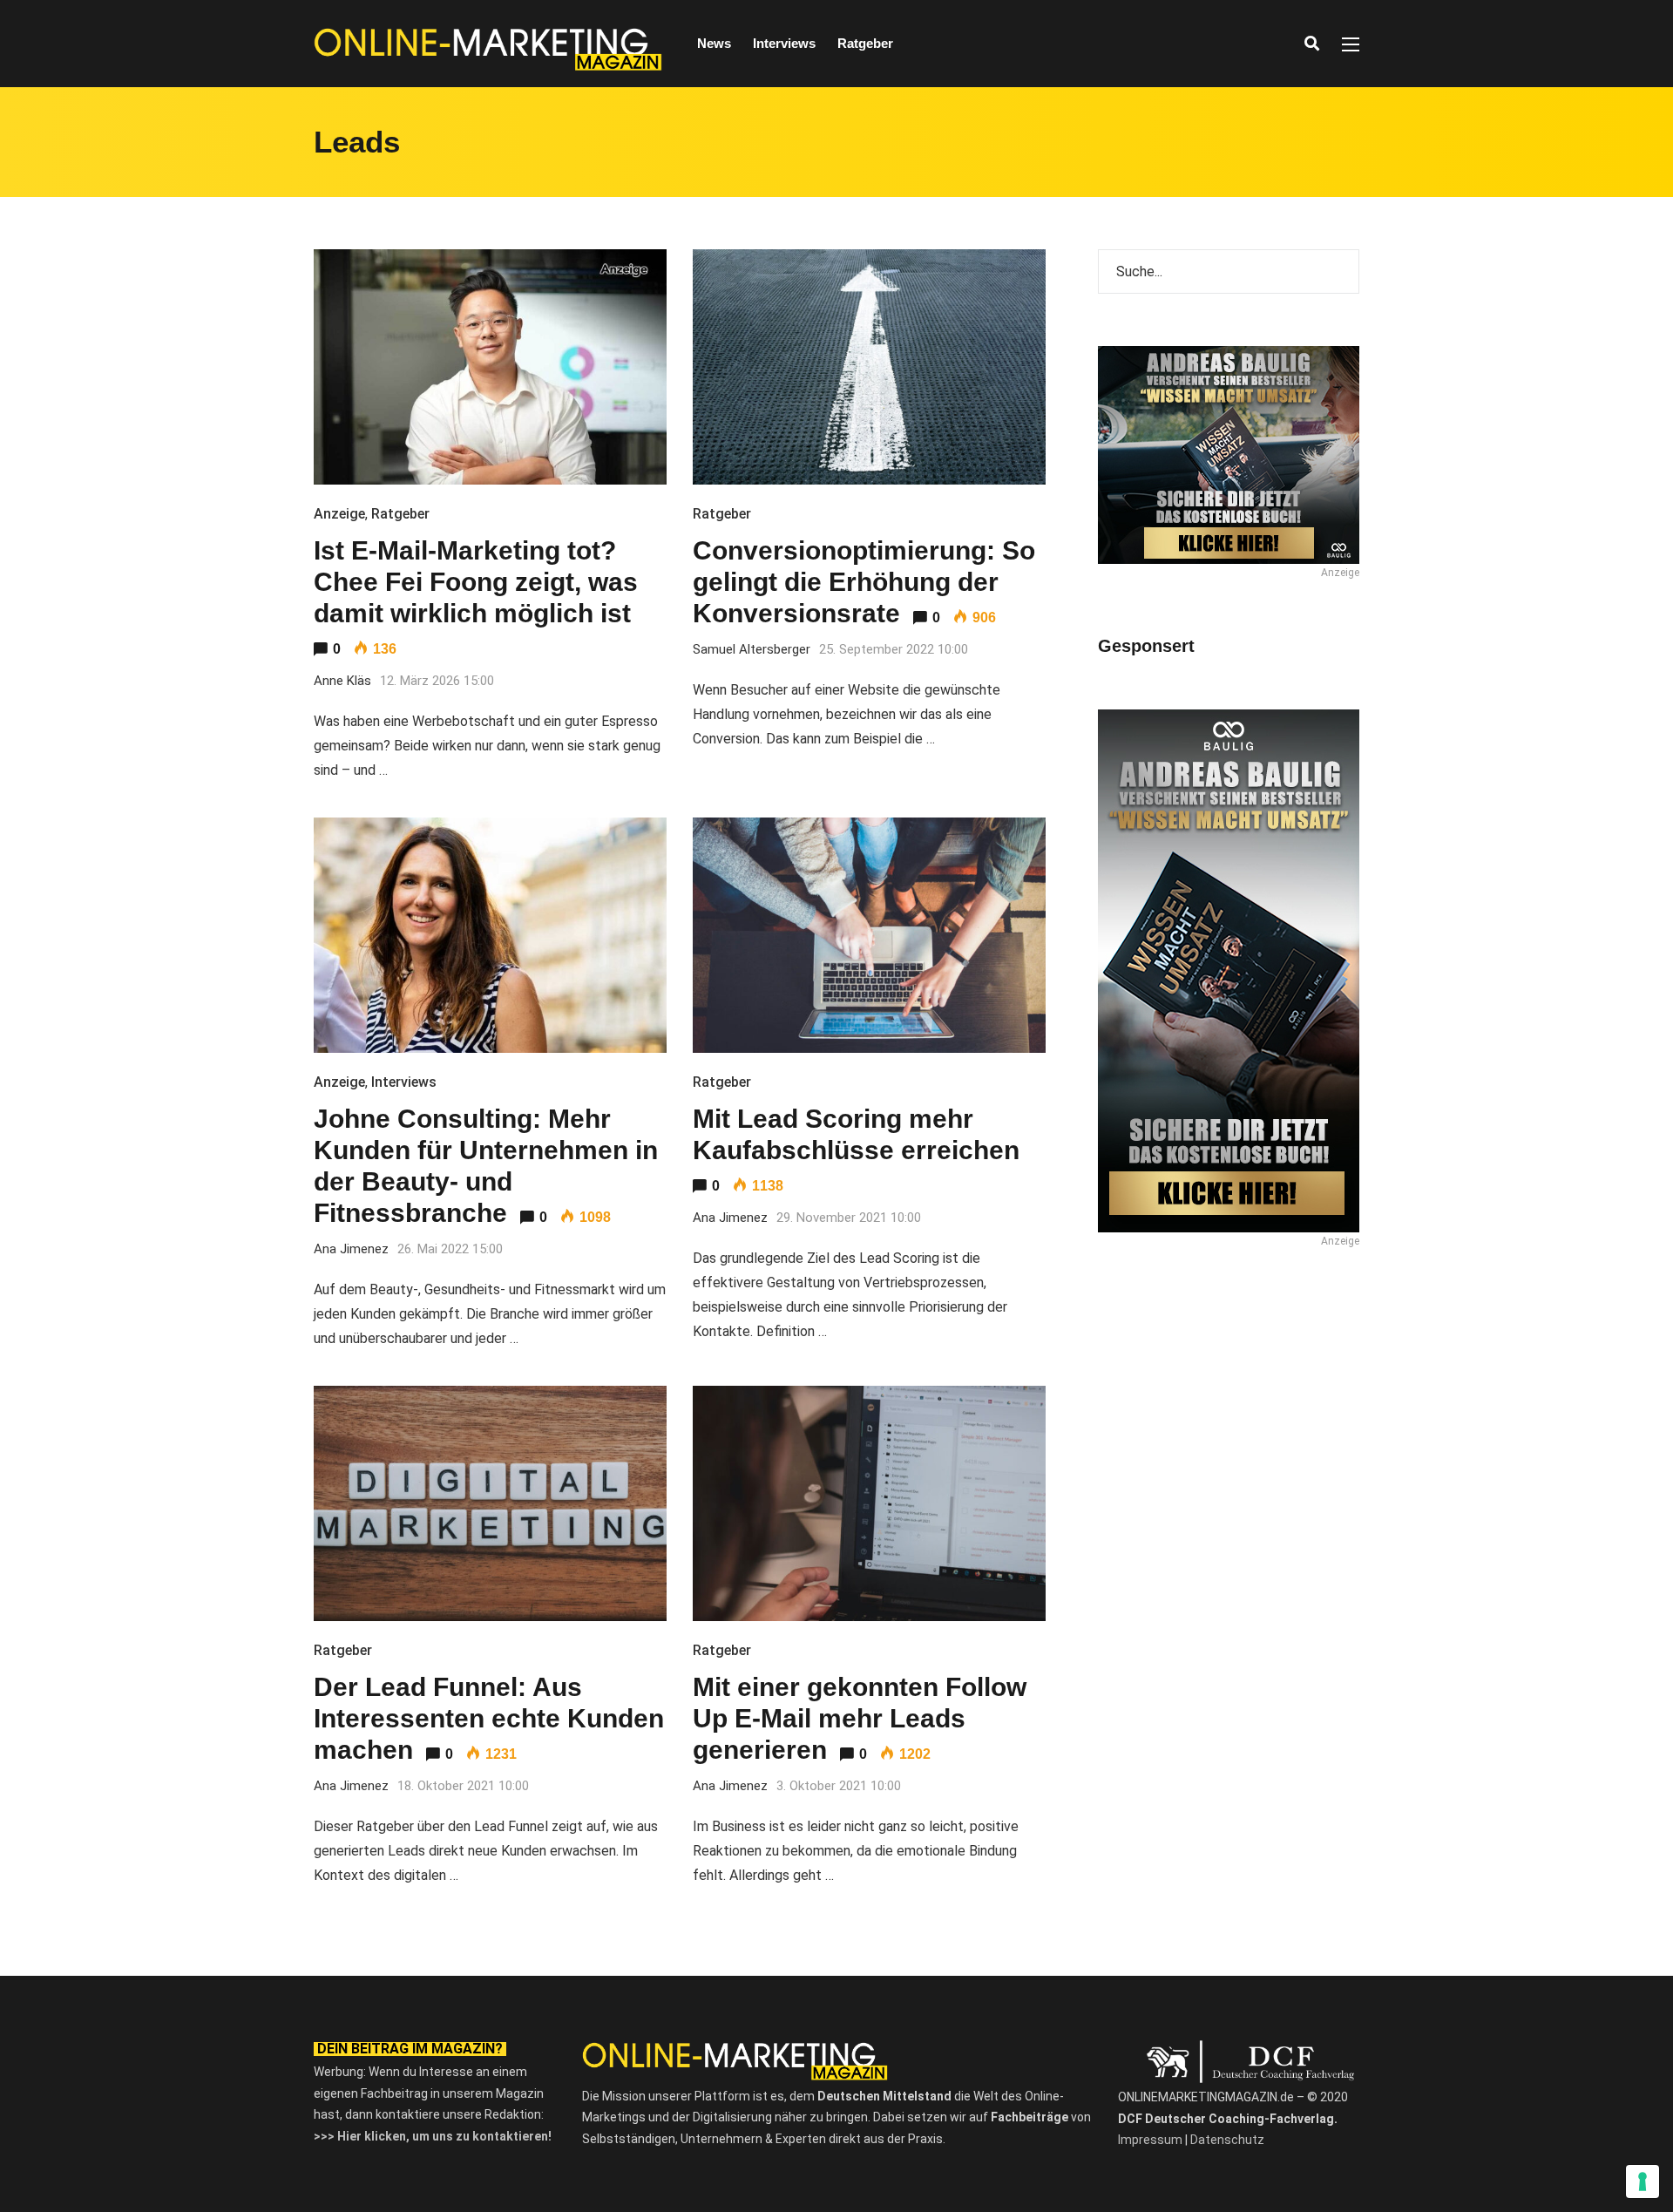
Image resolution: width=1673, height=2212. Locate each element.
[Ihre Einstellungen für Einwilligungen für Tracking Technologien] (1643, 2181)
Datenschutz (1227, 2140)
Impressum (1150, 2140)
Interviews (784, 43)
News (714, 43)
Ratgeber (865, 43)
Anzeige (339, 514)
